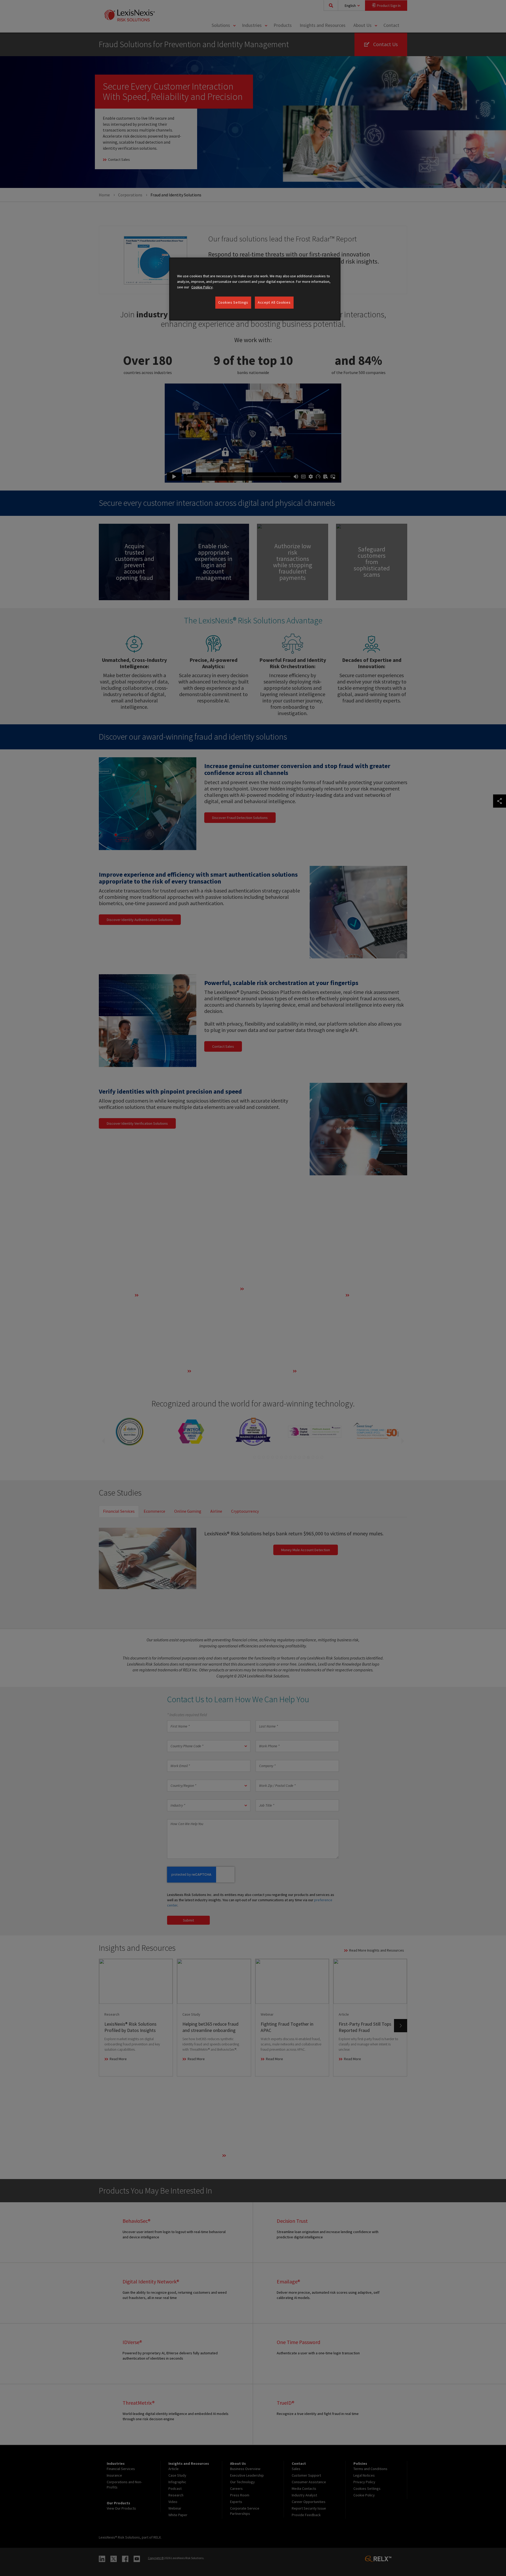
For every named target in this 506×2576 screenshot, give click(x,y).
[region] (255, 289)
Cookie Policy (202, 287)
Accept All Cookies (274, 302)
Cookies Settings (233, 302)
